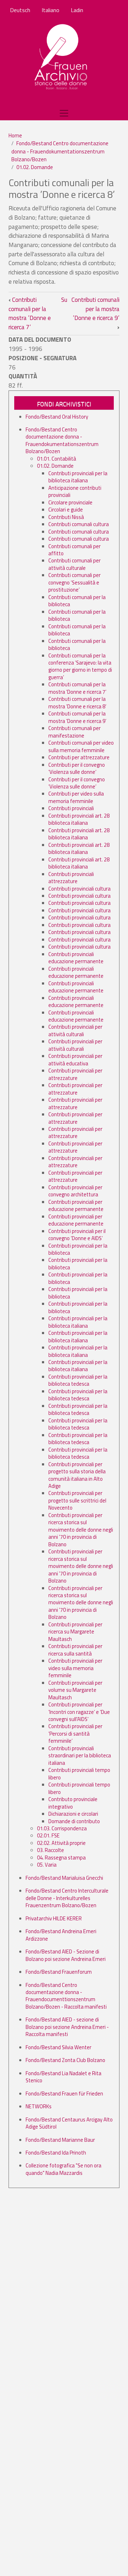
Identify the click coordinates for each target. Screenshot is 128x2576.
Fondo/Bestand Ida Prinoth (56, 2153)
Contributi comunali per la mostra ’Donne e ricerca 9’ (95, 313)
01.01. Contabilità (57, 459)
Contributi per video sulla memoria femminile (76, 797)
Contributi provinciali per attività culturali (75, 1030)
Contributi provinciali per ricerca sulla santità (75, 1650)
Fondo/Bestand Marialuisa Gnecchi (64, 1878)
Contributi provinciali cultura (79, 889)
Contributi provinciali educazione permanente (76, 958)
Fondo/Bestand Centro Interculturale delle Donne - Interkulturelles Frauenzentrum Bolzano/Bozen (67, 1898)
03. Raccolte (50, 1850)
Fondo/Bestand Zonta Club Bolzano (65, 2060)
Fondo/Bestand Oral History (57, 417)
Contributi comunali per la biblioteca (77, 601)
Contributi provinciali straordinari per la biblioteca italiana (80, 1756)
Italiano (50, 10)
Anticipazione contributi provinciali (75, 491)
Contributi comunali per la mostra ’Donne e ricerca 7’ (30, 313)
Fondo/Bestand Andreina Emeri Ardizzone (61, 1935)
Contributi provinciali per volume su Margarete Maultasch (75, 1690)
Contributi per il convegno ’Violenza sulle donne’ (77, 768)
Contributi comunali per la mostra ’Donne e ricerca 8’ (77, 702)
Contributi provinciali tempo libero (79, 1774)
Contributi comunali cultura (79, 524)
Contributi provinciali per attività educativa (75, 1059)
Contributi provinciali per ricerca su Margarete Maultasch (75, 1632)
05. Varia (47, 1865)
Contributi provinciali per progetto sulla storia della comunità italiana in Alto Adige (77, 1475)
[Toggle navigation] (64, 113)
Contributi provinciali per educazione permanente (76, 1205)
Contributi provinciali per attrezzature (75, 1074)
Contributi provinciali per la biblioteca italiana (78, 477)
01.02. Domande (35, 167)
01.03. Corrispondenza (62, 1828)
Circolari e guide (66, 510)
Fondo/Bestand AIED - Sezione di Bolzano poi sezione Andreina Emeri (66, 1955)
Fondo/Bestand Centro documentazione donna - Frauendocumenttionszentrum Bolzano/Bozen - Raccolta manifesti (66, 1996)
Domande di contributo (74, 1821)
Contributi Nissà (66, 517)
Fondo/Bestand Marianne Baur (60, 2140)
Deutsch (20, 10)
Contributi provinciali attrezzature (71, 878)
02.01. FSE (48, 1835)
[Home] (61, 57)
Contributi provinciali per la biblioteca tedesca (78, 1380)
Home (15, 135)
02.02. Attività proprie (61, 1843)
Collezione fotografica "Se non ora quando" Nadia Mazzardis (63, 2169)
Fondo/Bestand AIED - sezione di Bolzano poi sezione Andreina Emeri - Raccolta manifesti (67, 2027)
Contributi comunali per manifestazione (74, 732)
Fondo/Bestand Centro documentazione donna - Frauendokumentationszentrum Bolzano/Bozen (60, 151)
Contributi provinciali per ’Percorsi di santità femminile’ (75, 1733)
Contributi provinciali (71, 808)
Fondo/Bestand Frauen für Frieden (64, 2094)
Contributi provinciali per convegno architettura (75, 1191)
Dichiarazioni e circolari (73, 1814)
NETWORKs (39, 2106)
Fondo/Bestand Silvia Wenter (58, 2047)
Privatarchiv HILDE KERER (54, 1918)
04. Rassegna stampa (61, 1858)
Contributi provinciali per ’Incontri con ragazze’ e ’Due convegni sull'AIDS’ (79, 1712)
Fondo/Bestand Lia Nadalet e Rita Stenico (63, 2077)
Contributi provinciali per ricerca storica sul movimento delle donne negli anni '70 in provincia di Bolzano (81, 1530)
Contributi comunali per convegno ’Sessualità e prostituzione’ (74, 582)
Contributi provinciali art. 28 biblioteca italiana (79, 819)
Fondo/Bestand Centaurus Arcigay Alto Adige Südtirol (69, 2123)
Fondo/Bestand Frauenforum (59, 1972)
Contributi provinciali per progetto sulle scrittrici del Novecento (77, 1500)
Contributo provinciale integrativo (73, 1803)
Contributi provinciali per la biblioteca (78, 1249)
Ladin (77, 10)
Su (64, 300)
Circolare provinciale (70, 502)
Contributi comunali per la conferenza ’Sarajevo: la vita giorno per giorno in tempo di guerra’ (80, 666)
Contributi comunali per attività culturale (74, 564)
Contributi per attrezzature (79, 757)
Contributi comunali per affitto (74, 550)
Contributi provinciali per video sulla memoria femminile (75, 1668)
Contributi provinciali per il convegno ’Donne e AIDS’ (77, 1235)
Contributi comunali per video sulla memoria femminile (81, 746)
